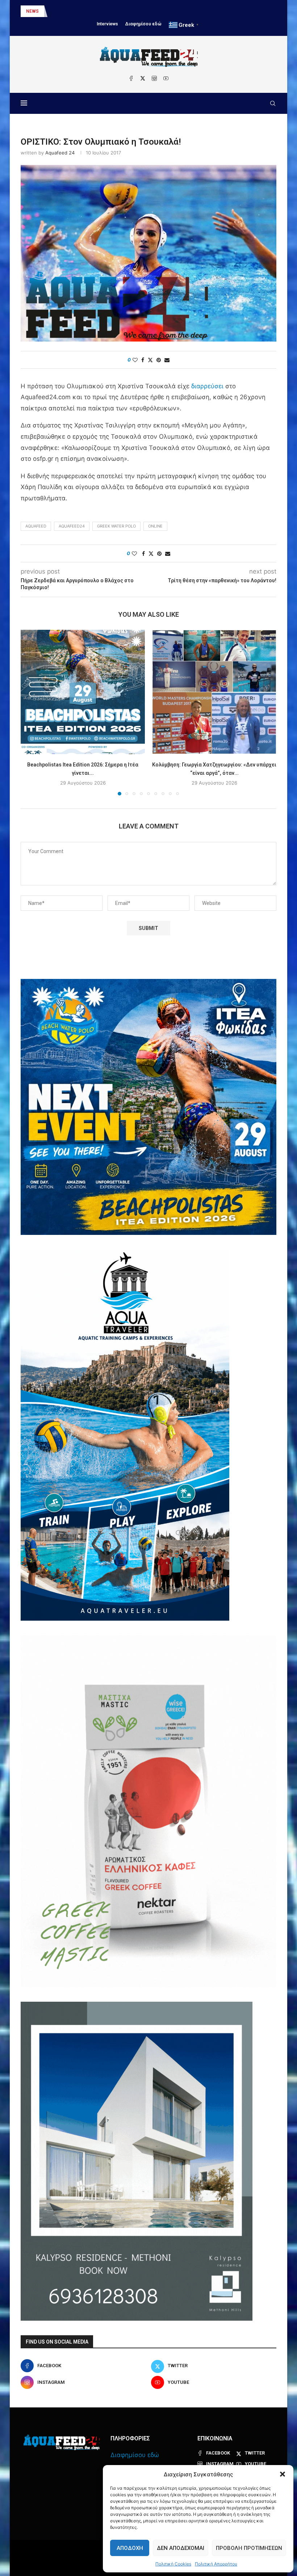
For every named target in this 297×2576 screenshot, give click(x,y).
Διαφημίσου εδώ (143, 24)
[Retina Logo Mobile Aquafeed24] (62, 2442)
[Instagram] (154, 78)
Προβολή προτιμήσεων (249, 2548)
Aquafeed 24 (60, 153)
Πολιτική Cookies (173, 2564)
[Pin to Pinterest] (159, 360)
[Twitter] (143, 78)
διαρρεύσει (207, 386)
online (155, 526)
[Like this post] (135, 360)
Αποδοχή (130, 2548)
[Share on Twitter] (150, 360)
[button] (283, 2474)
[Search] (273, 103)
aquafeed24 (72, 526)
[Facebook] (131, 78)
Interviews (107, 24)
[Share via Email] (167, 360)
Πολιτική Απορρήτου (216, 2564)
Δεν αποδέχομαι (181, 2548)
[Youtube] (166, 78)
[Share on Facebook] (143, 360)
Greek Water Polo (116, 526)
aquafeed (36, 526)
